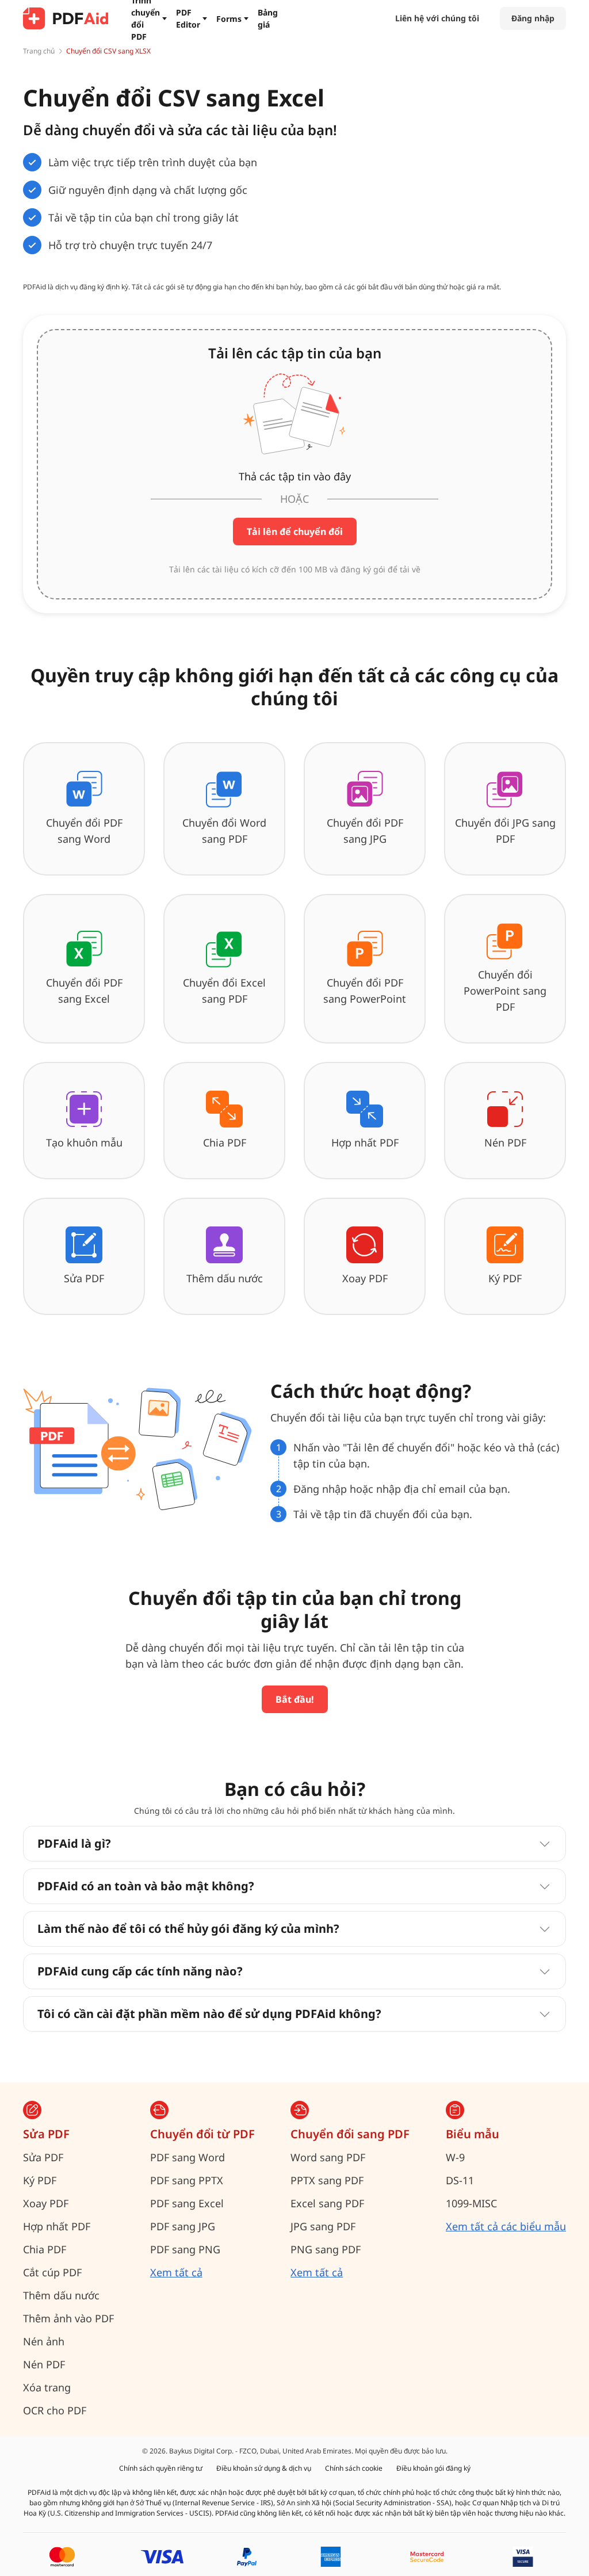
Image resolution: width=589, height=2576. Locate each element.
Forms (229, 19)
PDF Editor (188, 18)
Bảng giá (268, 18)
